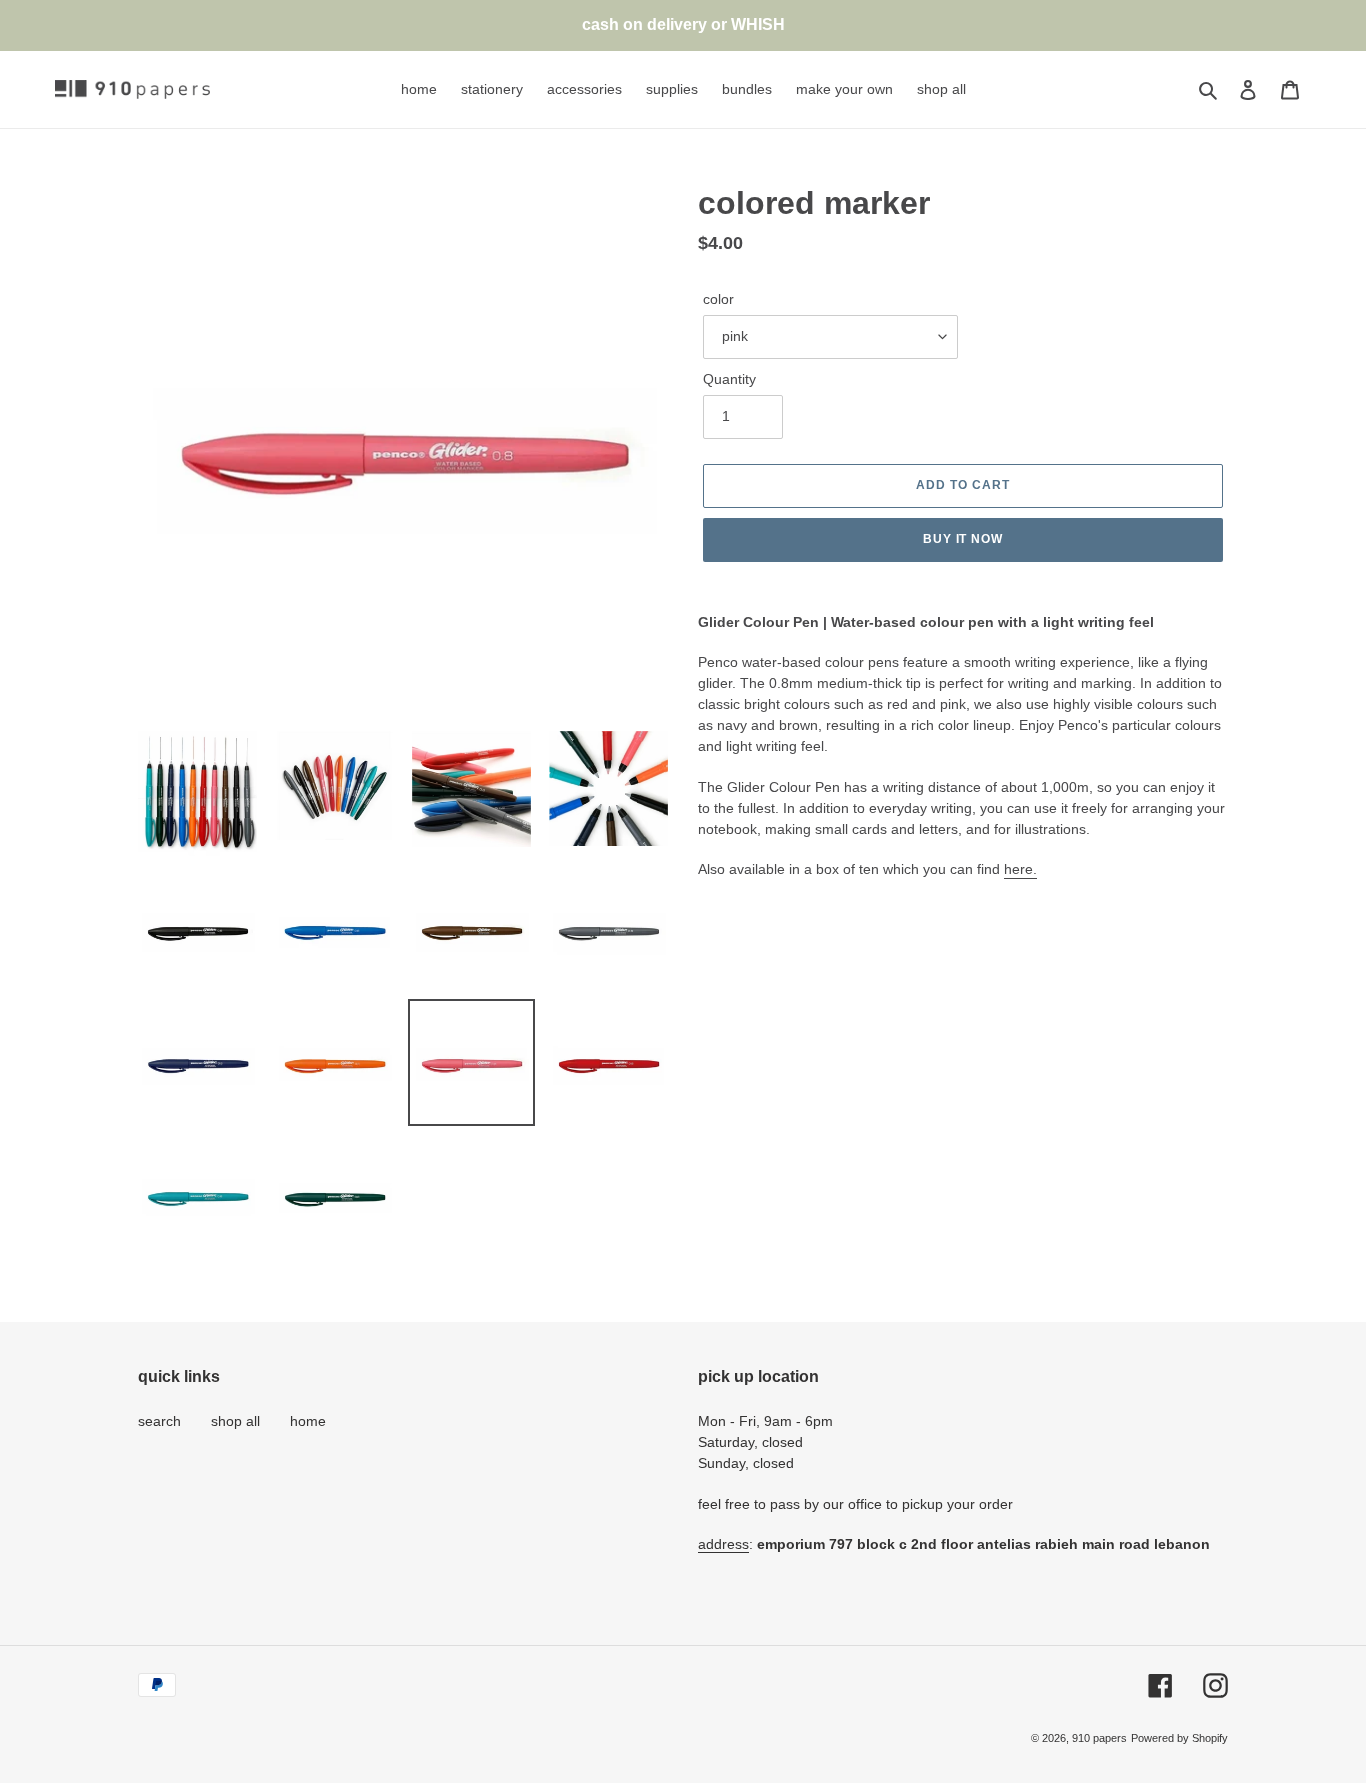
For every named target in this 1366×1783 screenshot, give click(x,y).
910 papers (1099, 1738)
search (159, 1421)
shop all (235, 1421)
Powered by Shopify (1179, 1738)
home (308, 1421)
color (718, 299)
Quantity (729, 379)
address (723, 1544)
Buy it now (963, 539)
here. (1020, 869)
